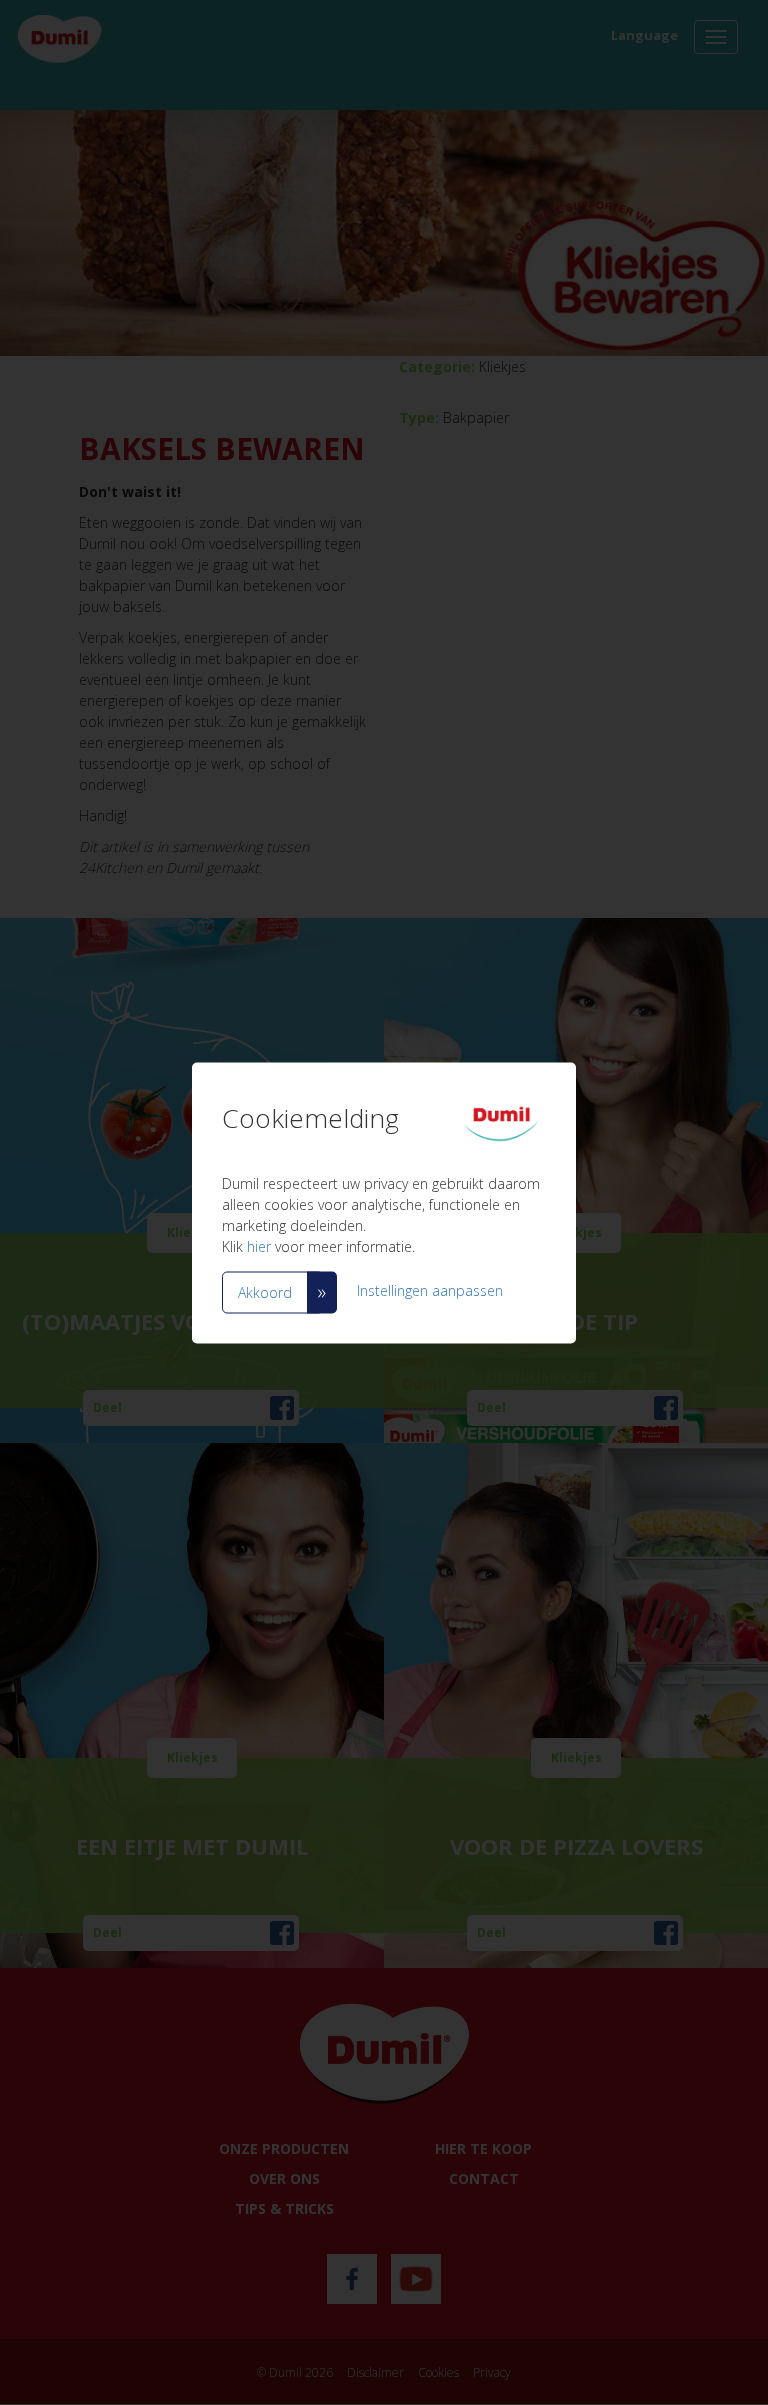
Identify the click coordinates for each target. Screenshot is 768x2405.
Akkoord (265, 1291)
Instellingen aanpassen (430, 1290)
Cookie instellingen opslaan (326, 1355)
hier (259, 1245)
